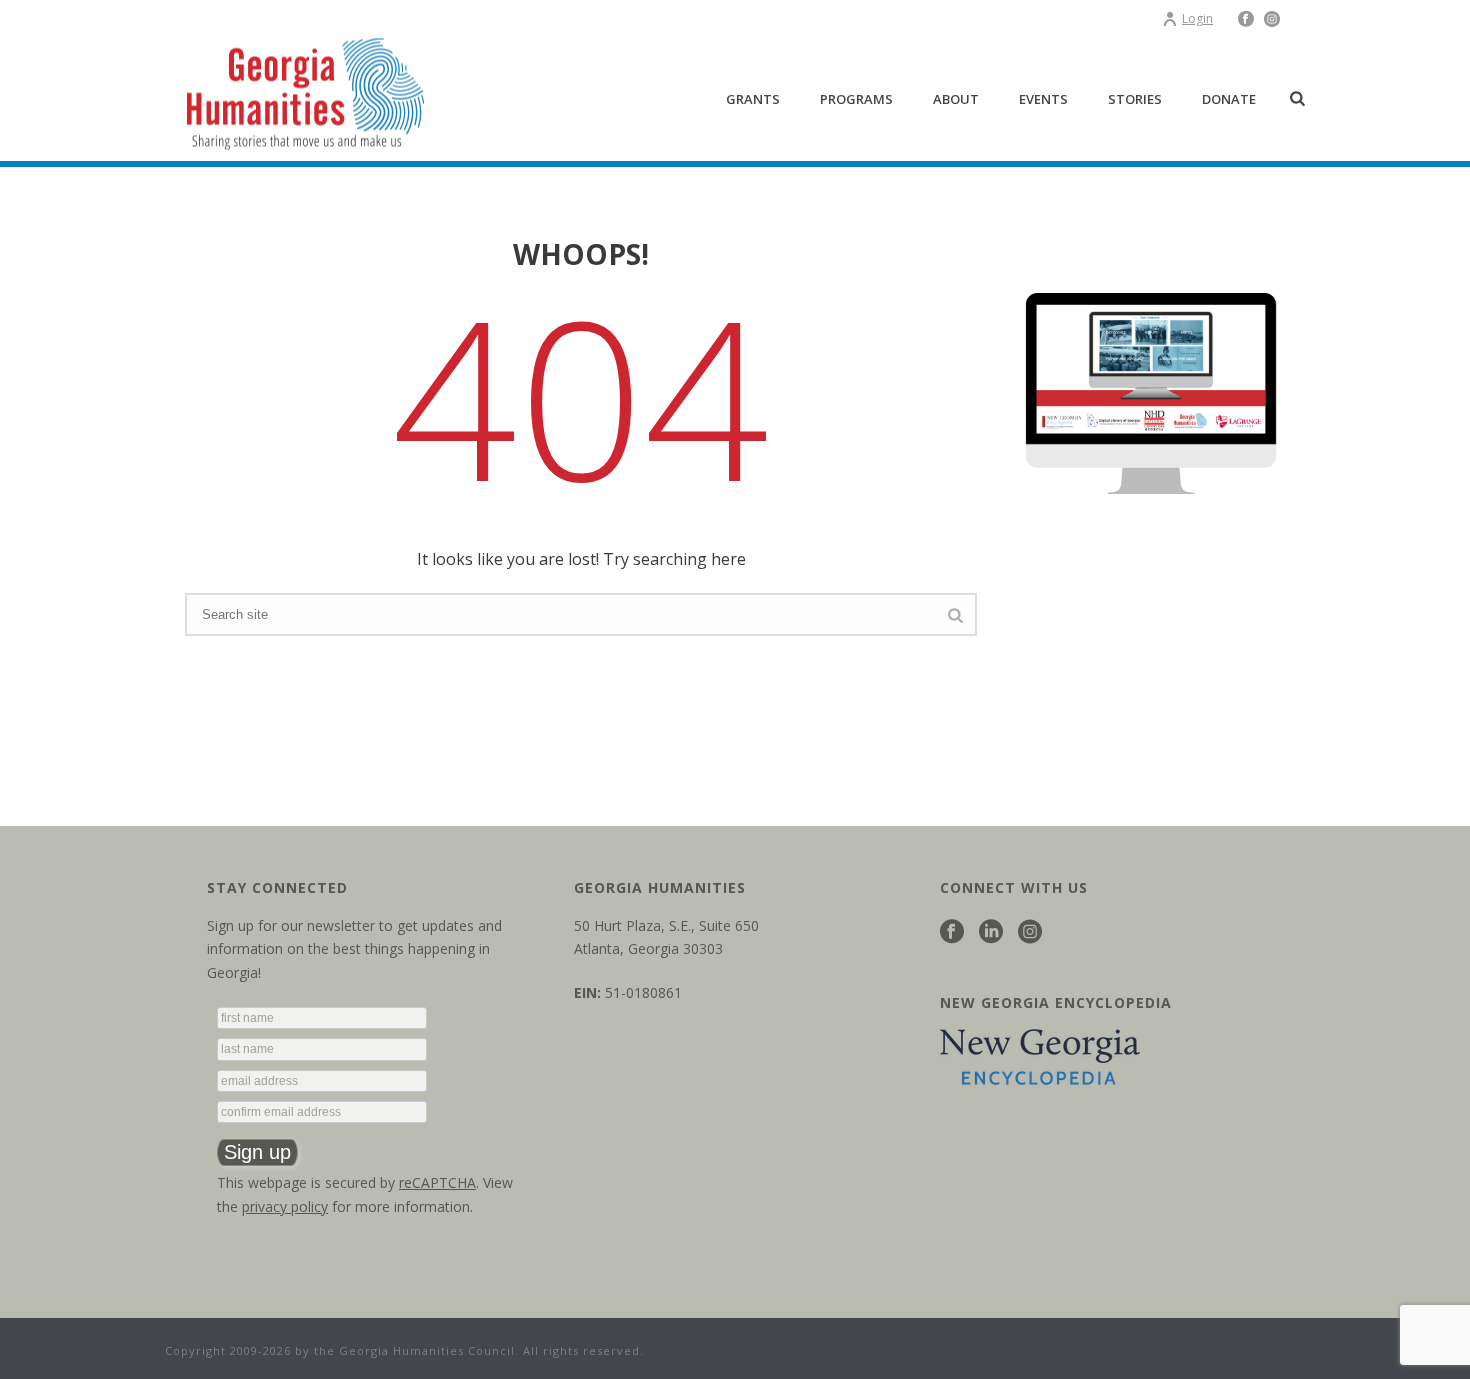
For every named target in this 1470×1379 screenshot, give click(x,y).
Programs (856, 99)
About (956, 99)
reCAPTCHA (437, 1182)
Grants (753, 99)
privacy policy (285, 1206)
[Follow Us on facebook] (952, 932)
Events (1043, 99)
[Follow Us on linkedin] (991, 932)
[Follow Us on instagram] (1030, 932)
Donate (1229, 99)
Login (1197, 18)
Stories (1135, 99)
